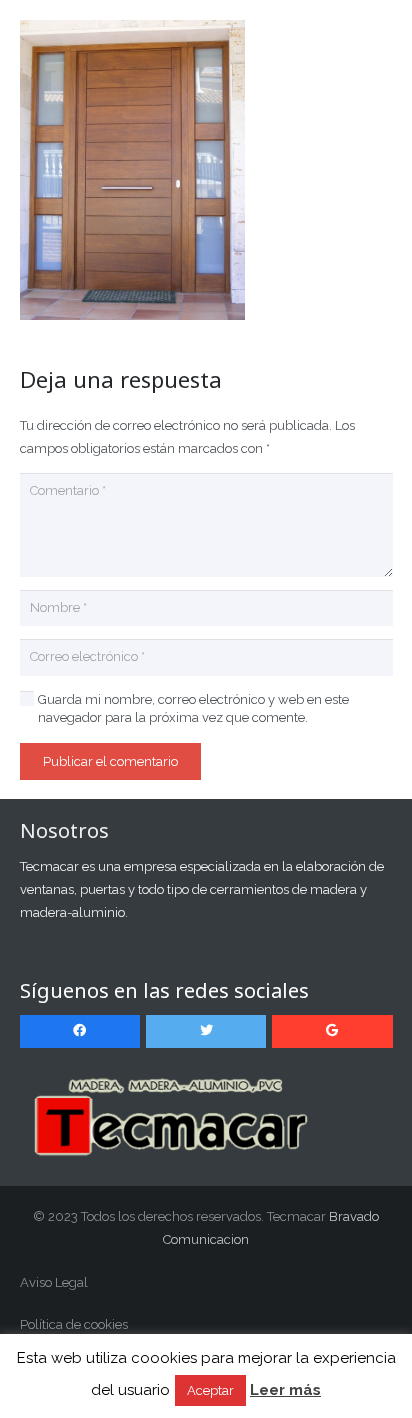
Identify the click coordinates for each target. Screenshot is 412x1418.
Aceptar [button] (210, 1390)
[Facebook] (80, 1031)
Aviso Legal (54, 1282)
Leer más (285, 1390)
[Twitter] (206, 1031)
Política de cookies (74, 1324)
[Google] (332, 1031)
